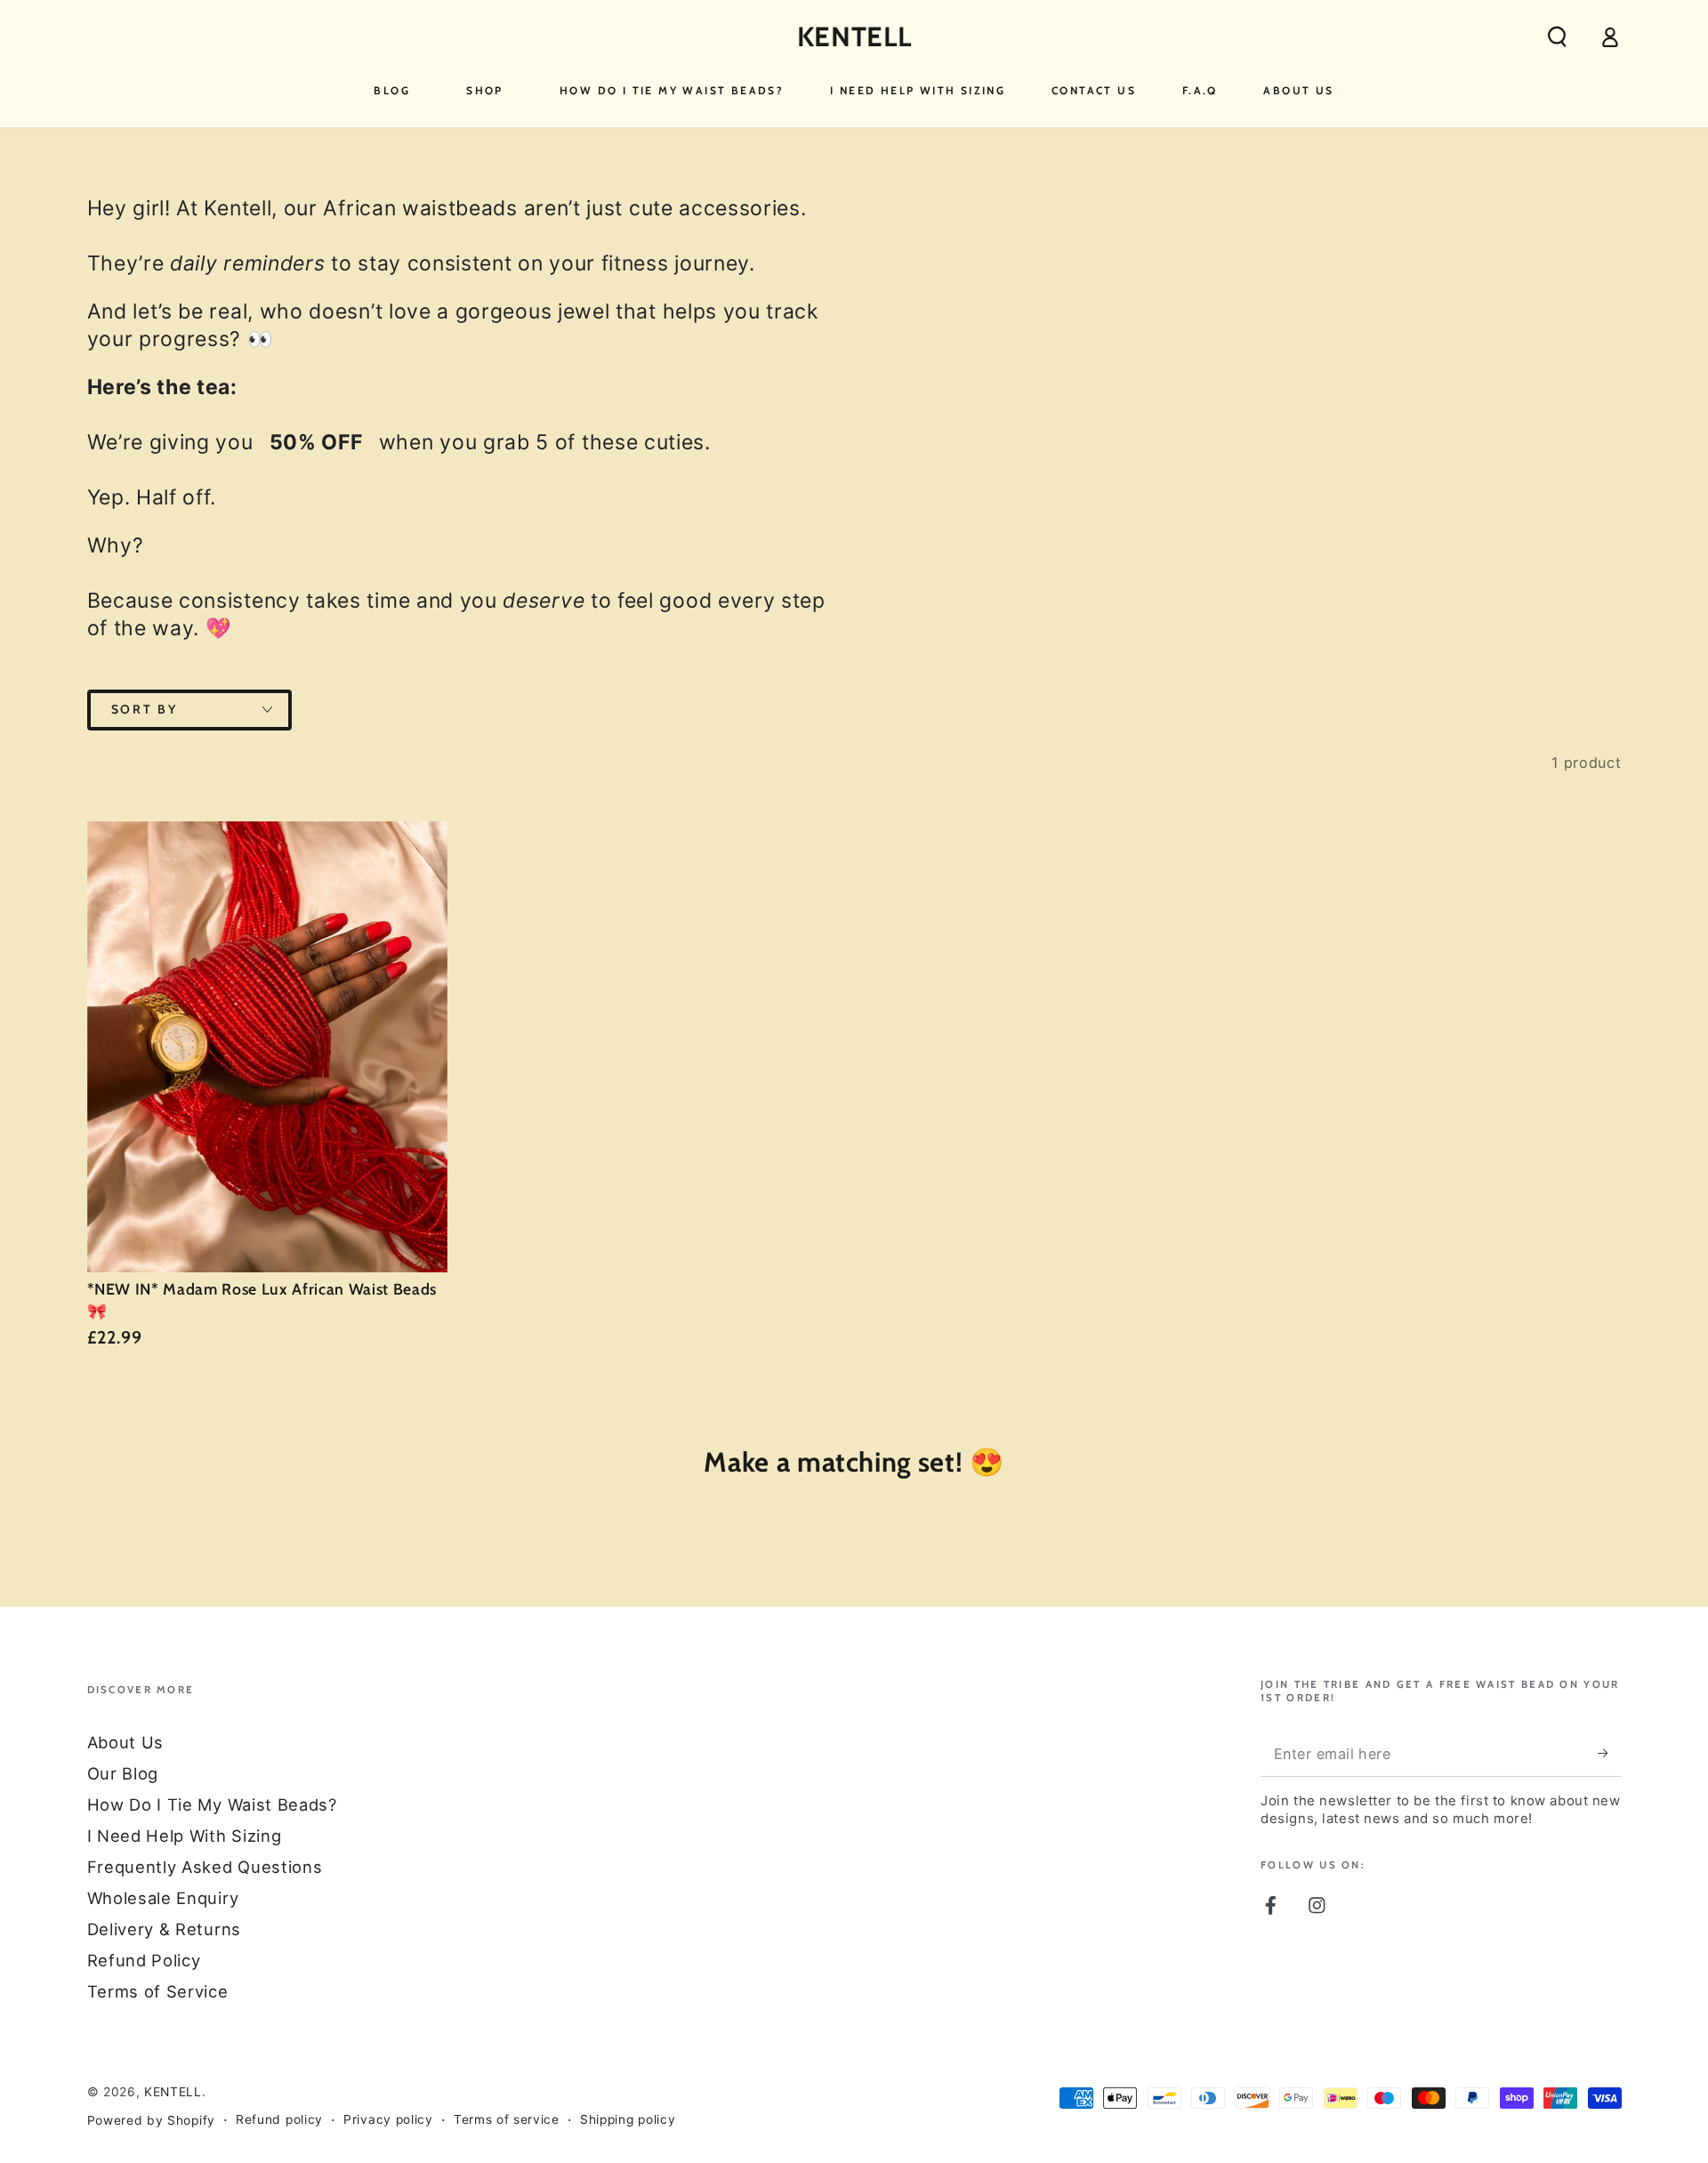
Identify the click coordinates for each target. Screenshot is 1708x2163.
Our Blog (123, 1773)
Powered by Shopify (151, 2120)
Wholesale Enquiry (163, 1898)
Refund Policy (144, 1960)
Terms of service (507, 2119)
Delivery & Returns (164, 1929)
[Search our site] (1557, 37)
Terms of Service (158, 1991)
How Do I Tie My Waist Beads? (212, 1804)
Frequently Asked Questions (205, 1867)
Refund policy (279, 2119)
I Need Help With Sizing (185, 1836)
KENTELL (173, 2092)
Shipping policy (628, 2119)
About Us (126, 1742)
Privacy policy (388, 2119)
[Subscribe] (1609, 1753)
